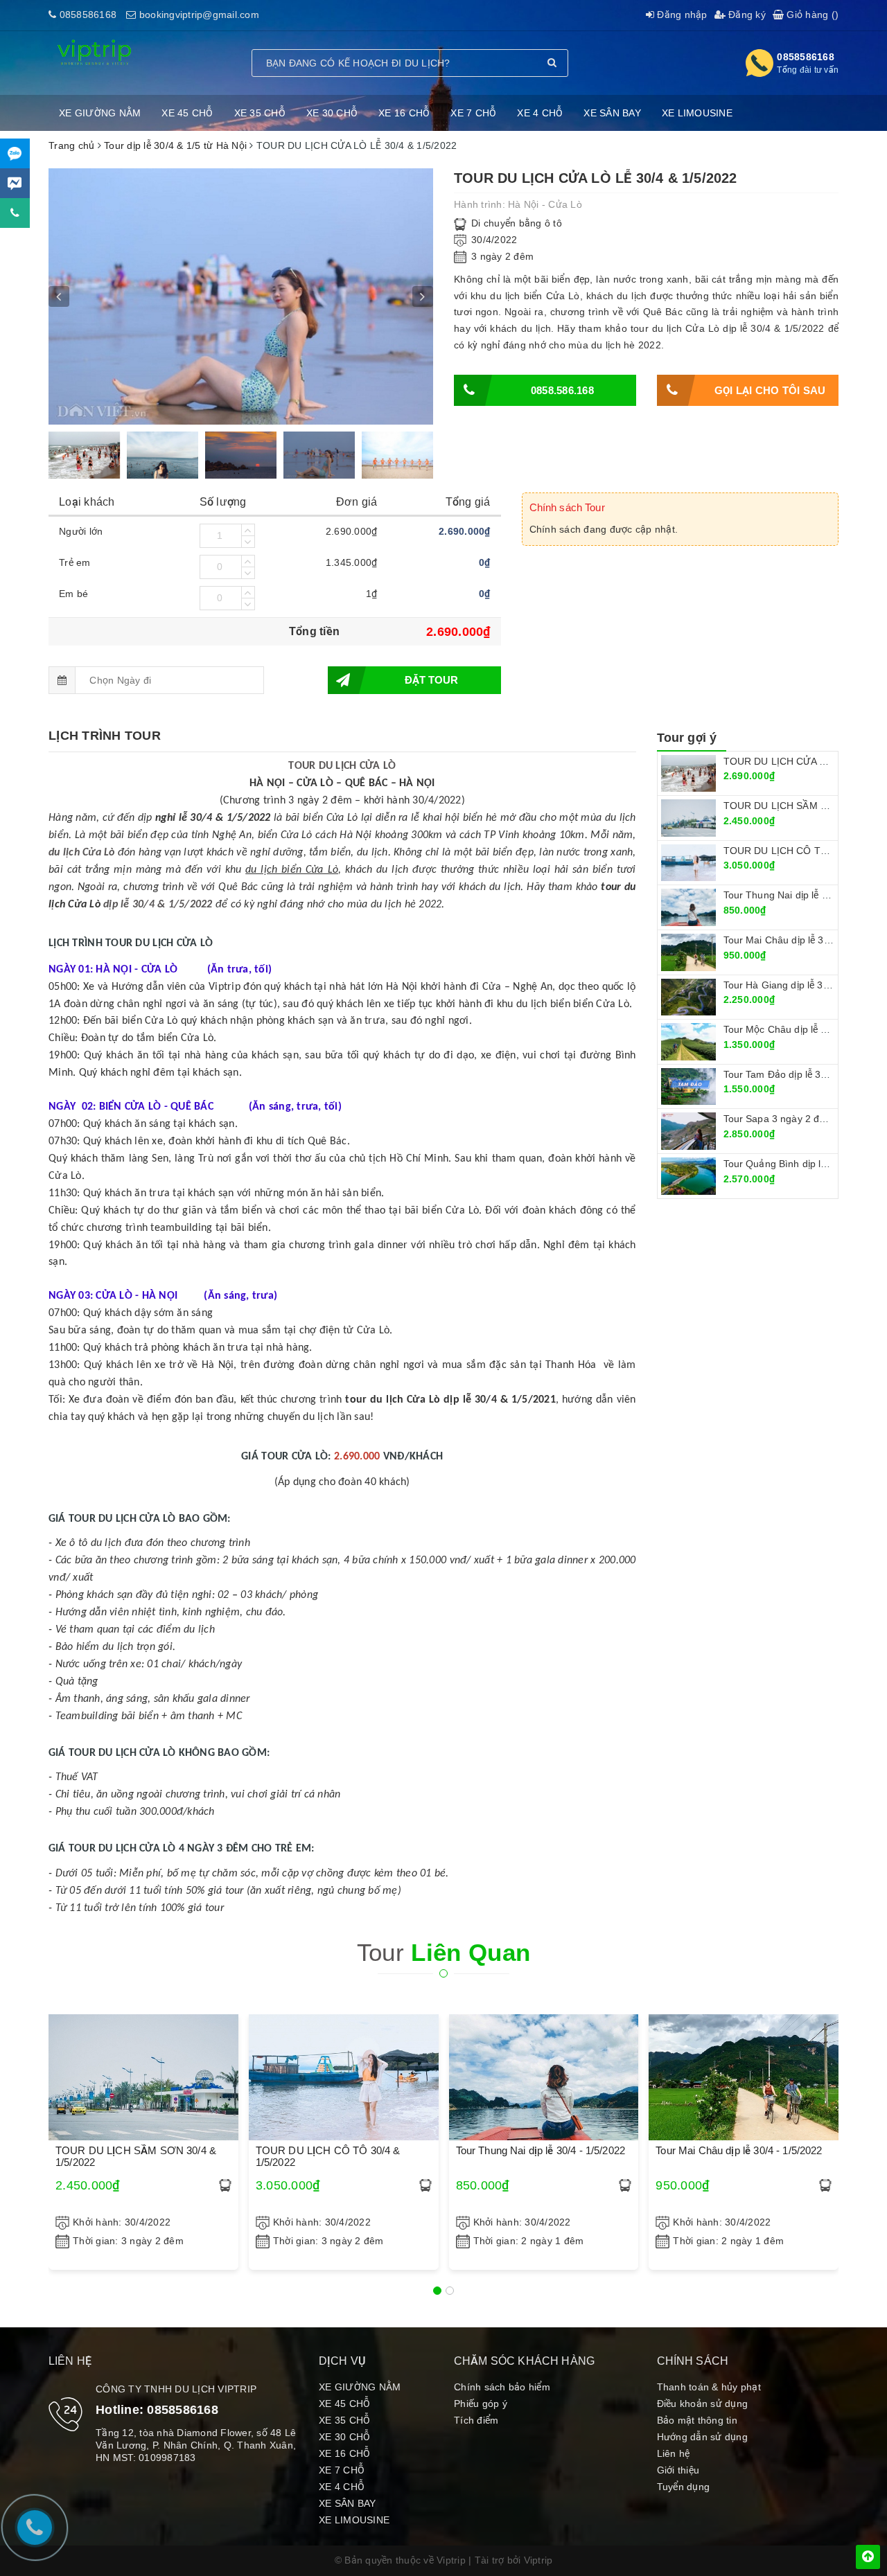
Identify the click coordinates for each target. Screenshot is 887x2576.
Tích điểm (476, 2420)
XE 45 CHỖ (187, 113)
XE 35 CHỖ (260, 113)
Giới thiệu (678, 2470)
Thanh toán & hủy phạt (709, 2387)
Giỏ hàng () (811, 15)
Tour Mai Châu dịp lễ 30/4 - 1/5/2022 (805, 940)
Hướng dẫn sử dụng (702, 2437)
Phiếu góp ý (481, 2404)
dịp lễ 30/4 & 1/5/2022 (158, 905)
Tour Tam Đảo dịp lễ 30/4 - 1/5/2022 (804, 1074)
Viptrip (538, 2560)
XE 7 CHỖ (473, 113)
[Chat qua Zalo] (15, 153)
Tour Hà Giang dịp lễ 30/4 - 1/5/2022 (805, 985)
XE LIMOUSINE (697, 113)
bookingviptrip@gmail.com (199, 15)
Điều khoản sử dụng (703, 2404)
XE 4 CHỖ (540, 113)
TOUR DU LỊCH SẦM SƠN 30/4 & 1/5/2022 (136, 2156)
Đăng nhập (681, 15)
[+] (248, 530)
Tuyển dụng (684, 2487)
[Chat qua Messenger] (15, 183)
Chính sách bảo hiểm (502, 2387)
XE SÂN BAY (612, 113)
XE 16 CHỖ (404, 113)
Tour (444, 1952)
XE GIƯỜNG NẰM (100, 113)
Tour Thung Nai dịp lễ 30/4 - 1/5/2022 (541, 2150)
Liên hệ (674, 2453)
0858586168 (88, 15)
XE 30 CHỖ (332, 113)
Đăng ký (746, 15)
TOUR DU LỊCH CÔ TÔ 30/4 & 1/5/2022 (328, 2156)
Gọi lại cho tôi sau (770, 390)
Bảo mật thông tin (697, 2420)
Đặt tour (431, 680)
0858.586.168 (562, 390)
